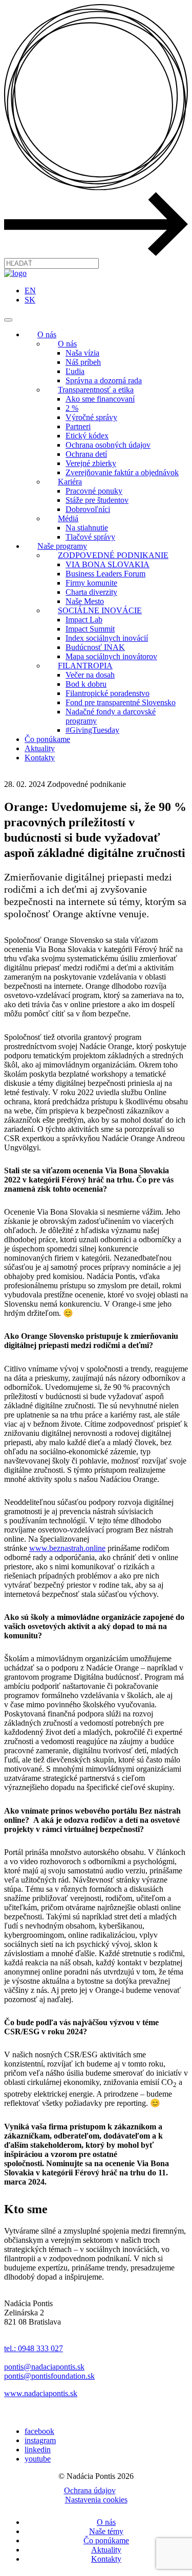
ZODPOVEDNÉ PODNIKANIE (113, 555)
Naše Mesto (85, 601)
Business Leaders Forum (105, 574)
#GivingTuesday (92, 730)
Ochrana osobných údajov (108, 445)
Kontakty (40, 758)
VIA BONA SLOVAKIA (108, 564)
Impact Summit (90, 629)
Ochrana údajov (90, 2490)
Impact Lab (84, 620)
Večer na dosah (90, 675)
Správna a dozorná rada (104, 380)
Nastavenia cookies (96, 2500)
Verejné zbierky (91, 463)
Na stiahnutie (87, 528)
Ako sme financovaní (100, 399)
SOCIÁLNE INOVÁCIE (100, 610)
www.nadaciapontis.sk (41, 2393)
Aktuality (40, 748)
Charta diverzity (91, 592)
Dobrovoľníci (88, 509)
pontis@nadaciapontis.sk (44, 2367)
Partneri (78, 426)
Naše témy (106, 2531)
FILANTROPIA (85, 666)
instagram (40, 2440)
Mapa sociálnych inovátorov (111, 656)
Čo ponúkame (47, 739)
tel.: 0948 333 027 (34, 2348)
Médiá (68, 518)
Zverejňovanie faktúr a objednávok (122, 472)
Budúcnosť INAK (95, 647)
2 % (72, 408)
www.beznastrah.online (67, 1548)
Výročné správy (91, 417)
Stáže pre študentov (97, 500)
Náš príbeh (83, 362)
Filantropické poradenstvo (108, 693)
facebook (39, 2431)
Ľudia (75, 371)
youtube (38, 2459)
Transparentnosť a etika (96, 390)
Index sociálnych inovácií (107, 638)
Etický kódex (87, 436)
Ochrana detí (86, 454)
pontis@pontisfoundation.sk (49, 2376)
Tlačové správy (90, 537)
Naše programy (62, 546)
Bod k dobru (86, 684)
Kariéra (70, 482)
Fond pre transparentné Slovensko (121, 702)
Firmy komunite (91, 583)
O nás (47, 334)
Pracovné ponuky (94, 491)
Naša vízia (82, 353)
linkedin (38, 2450)
